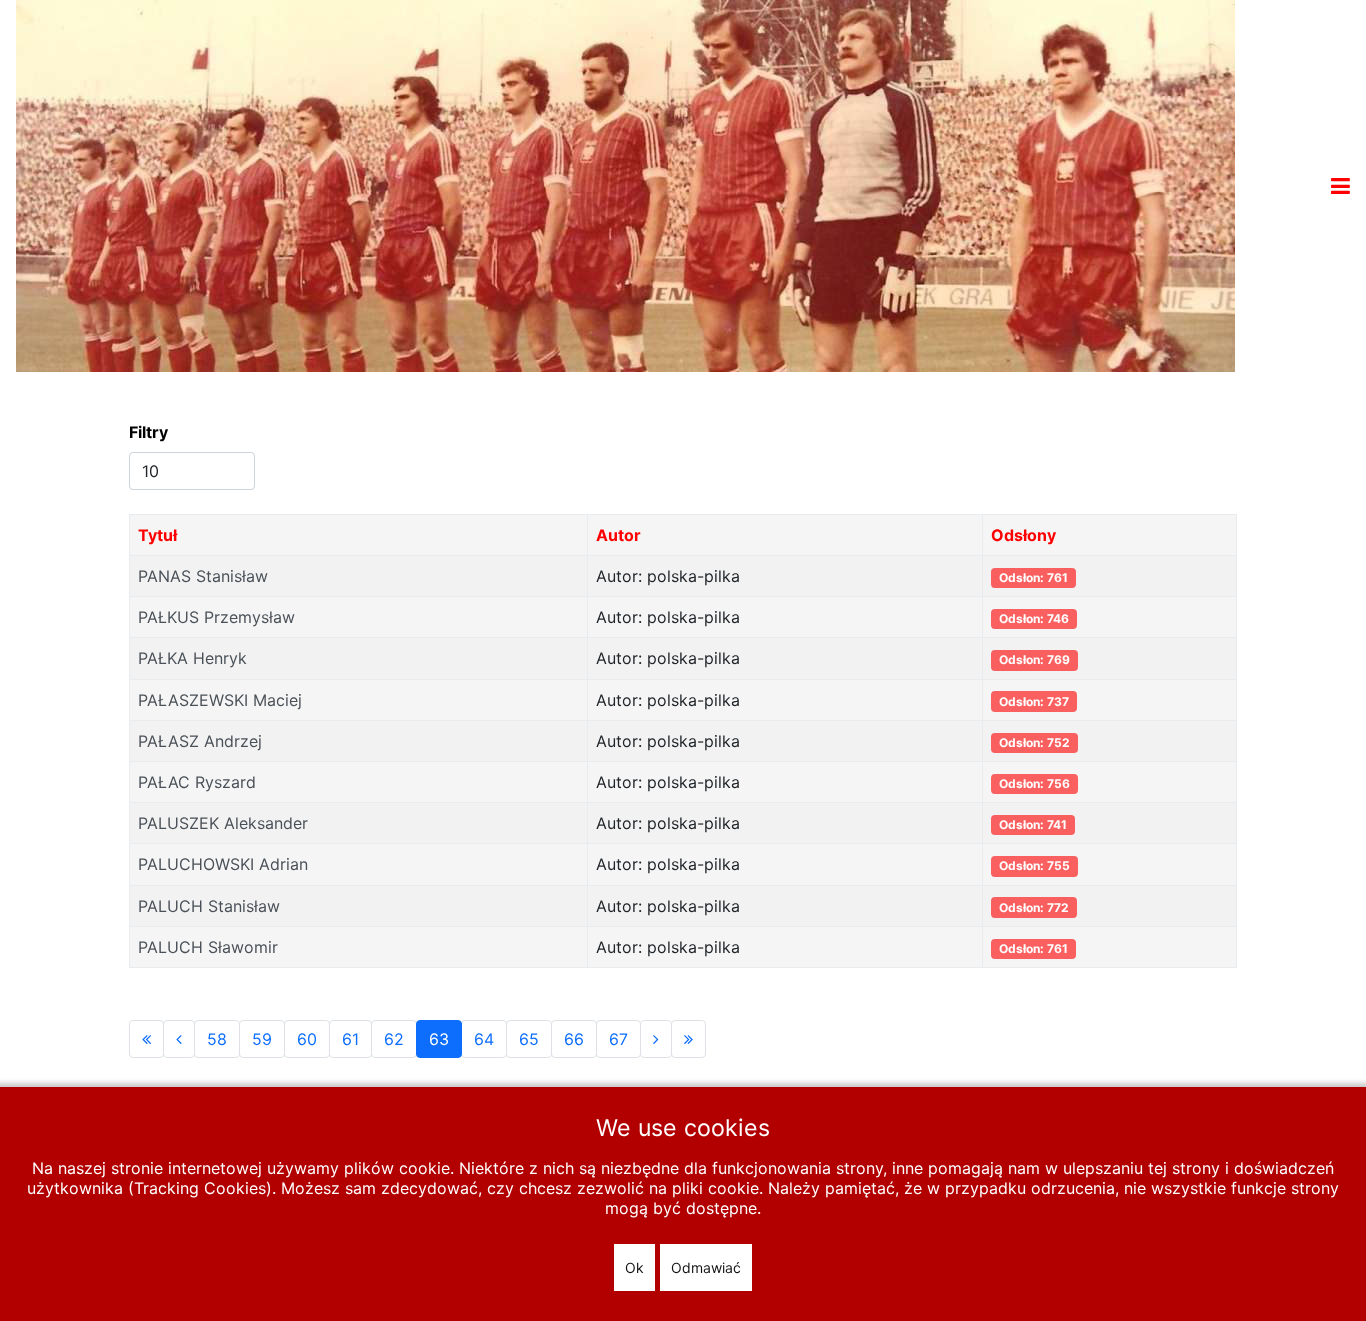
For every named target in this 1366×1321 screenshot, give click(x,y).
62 (394, 1039)
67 (618, 1039)
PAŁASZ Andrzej (200, 741)
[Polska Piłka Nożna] (625, 184)
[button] (1340, 186)
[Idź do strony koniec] (688, 1039)
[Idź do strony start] (146, 1039)
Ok (634, 1267)
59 (262, 1039)
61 (350, 1039)
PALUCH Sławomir (208, 947)
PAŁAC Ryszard (197, 782)
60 (307, 1039)
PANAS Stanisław (203, 576)
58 (217, 1039)
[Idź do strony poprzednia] (179, 1039)
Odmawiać (706, 1267)
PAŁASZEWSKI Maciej (220, 700)
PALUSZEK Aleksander (223, 823)
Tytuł (157, 535)
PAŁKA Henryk (192, 658)
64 (484, 1039)
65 (529, 1039)
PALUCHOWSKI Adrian (223, 864)
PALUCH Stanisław (209, 906)
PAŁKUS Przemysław (216, 617)
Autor (618, 535)
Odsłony (1023, 535)
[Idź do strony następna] (656, 1039)
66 (574, 1039)
